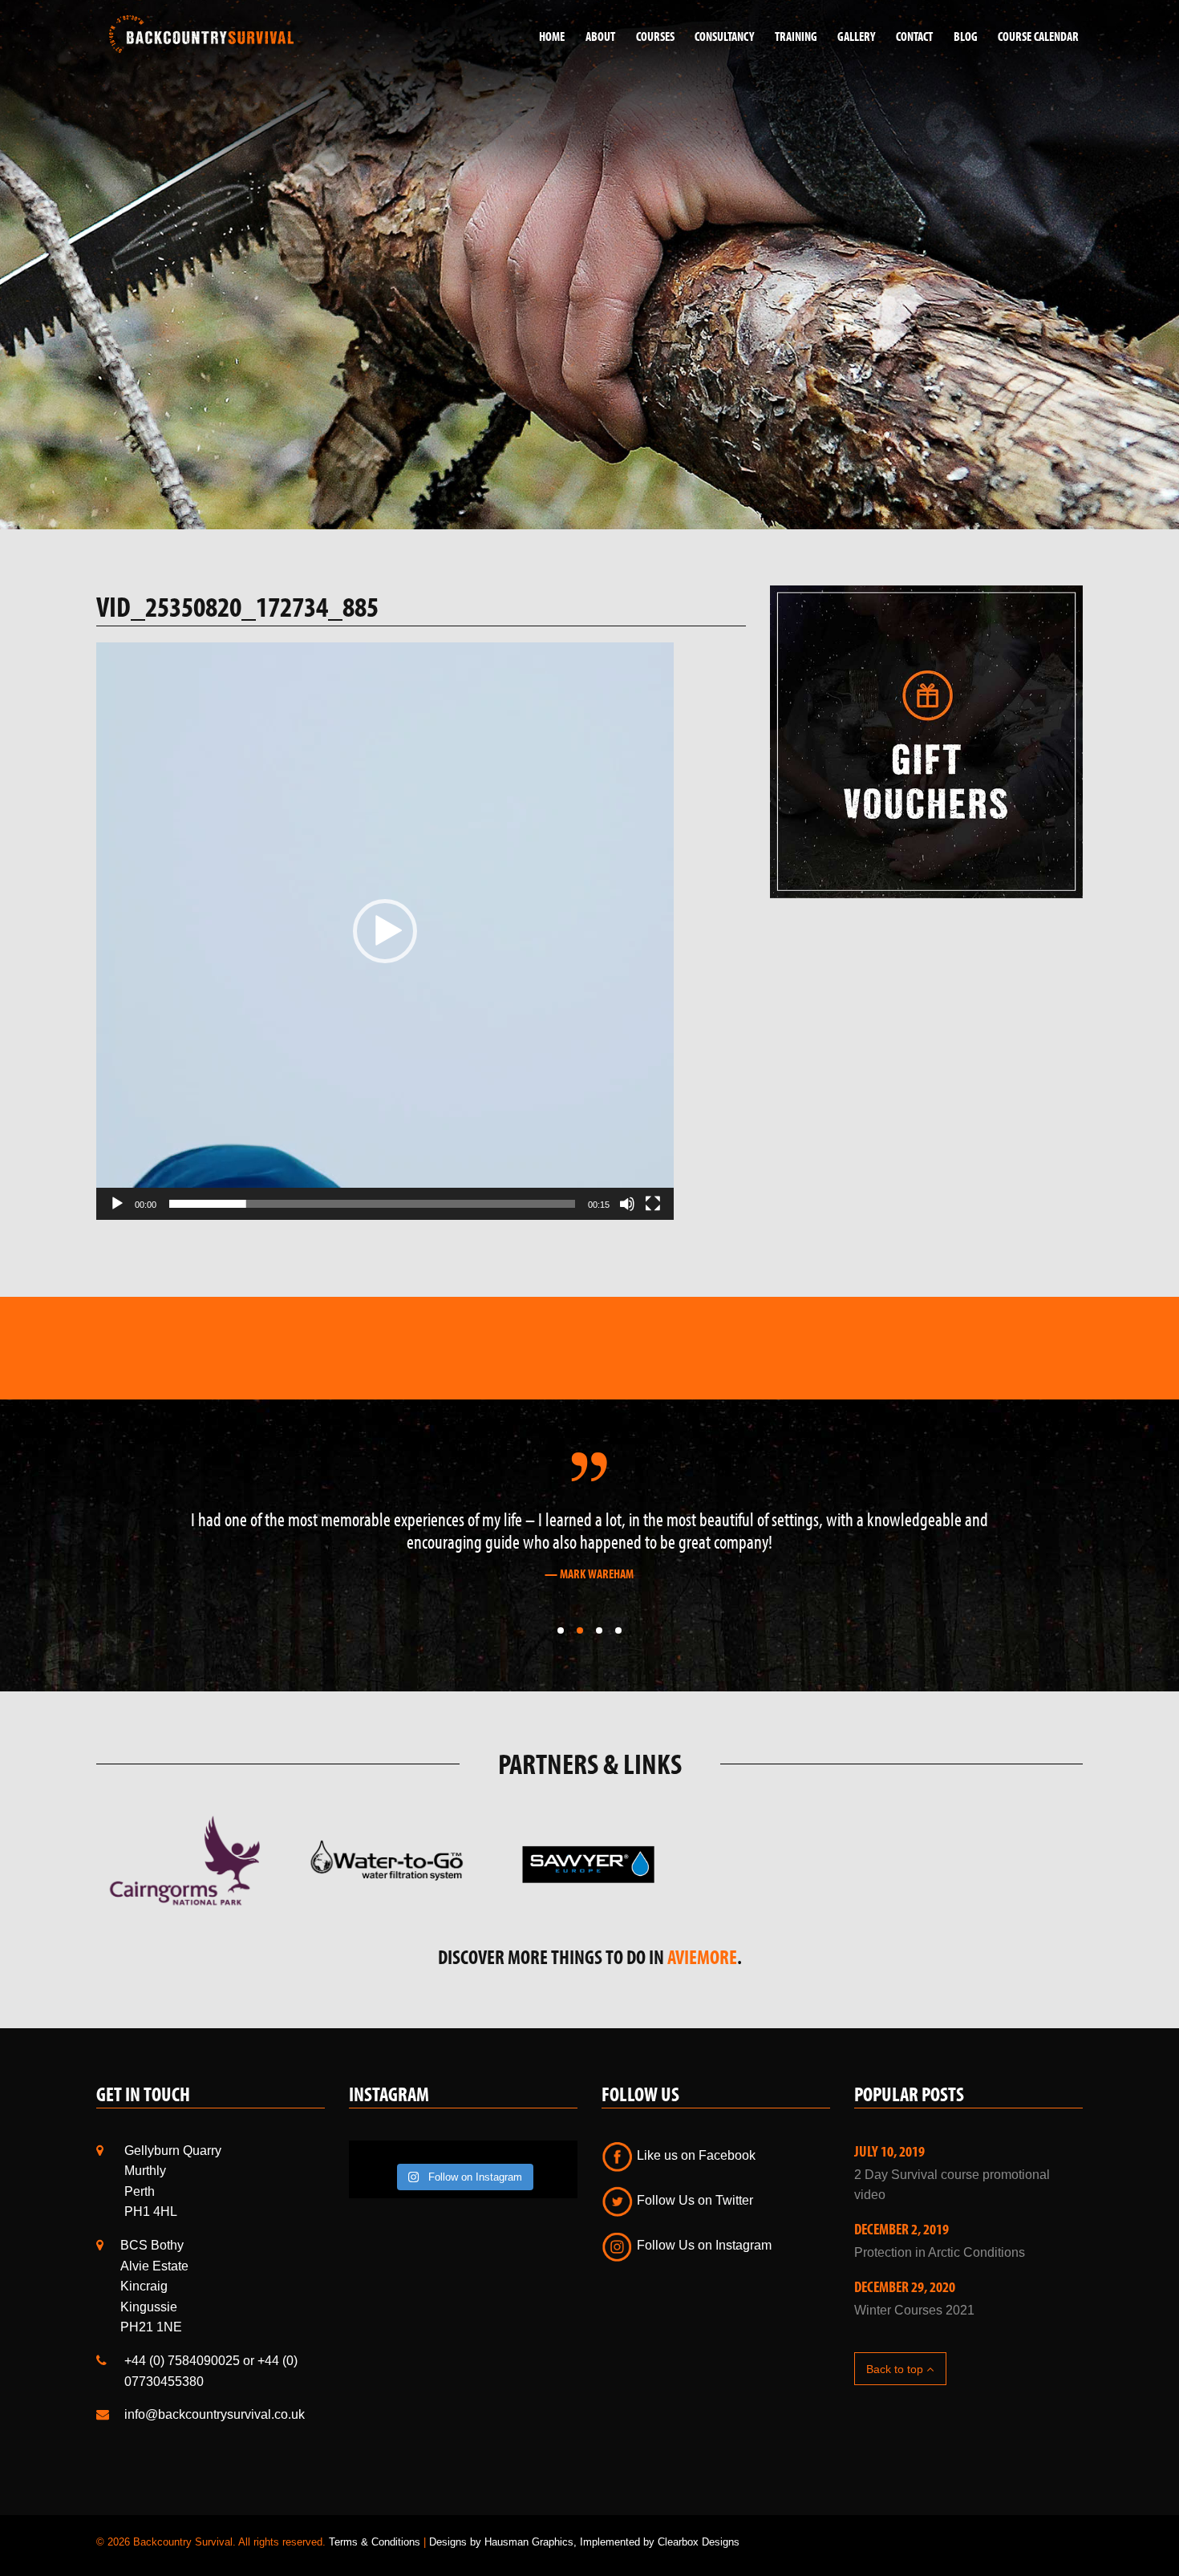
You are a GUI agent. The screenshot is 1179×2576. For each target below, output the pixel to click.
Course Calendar (1038, 36)
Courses (655, 36)
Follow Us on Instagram (703, 2281)
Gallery (856, 36)
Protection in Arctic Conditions (940, 2288)
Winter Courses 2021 (914, 2345)
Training (796, 36)
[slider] (372, 1204)
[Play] (117, 1204)
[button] (385, 931)
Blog (966, 36)
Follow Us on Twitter (693, 2236)
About (600, 36)
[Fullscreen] (653, 1204)
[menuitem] (546, 36)
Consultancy (724, 36)
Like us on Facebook (695, 2191)
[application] (385, 931)
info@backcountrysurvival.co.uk (215, 2450)
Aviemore (702, 1993)
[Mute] (627, 1204)
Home (552, 36)
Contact (914, 36)
